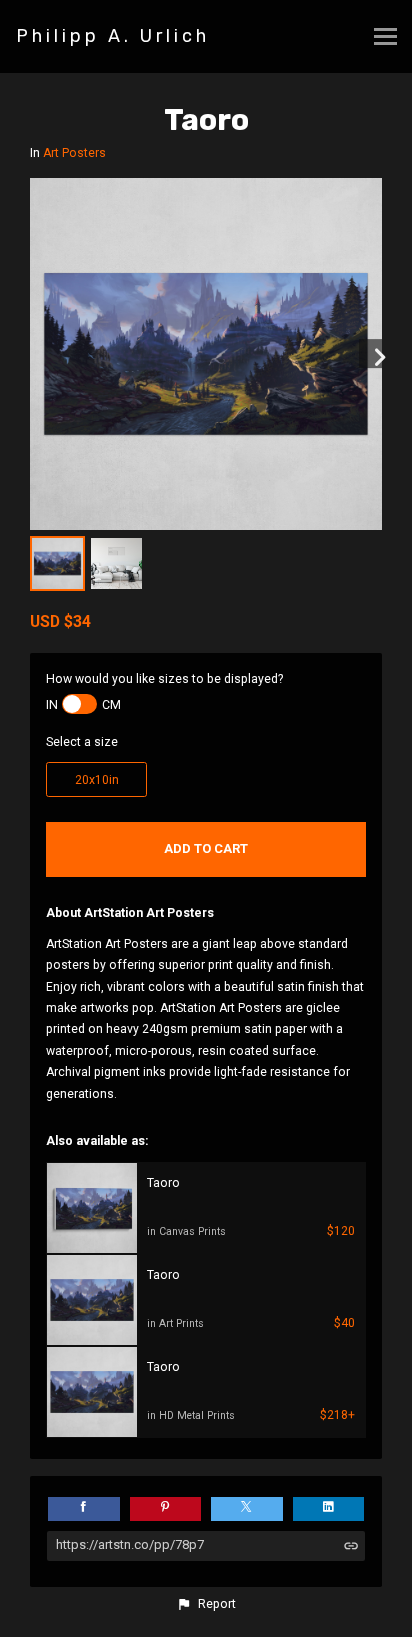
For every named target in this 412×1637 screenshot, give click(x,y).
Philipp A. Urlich (113, 36)
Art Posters (74, 153)
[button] (206, 1604)
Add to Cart (206, 848)
